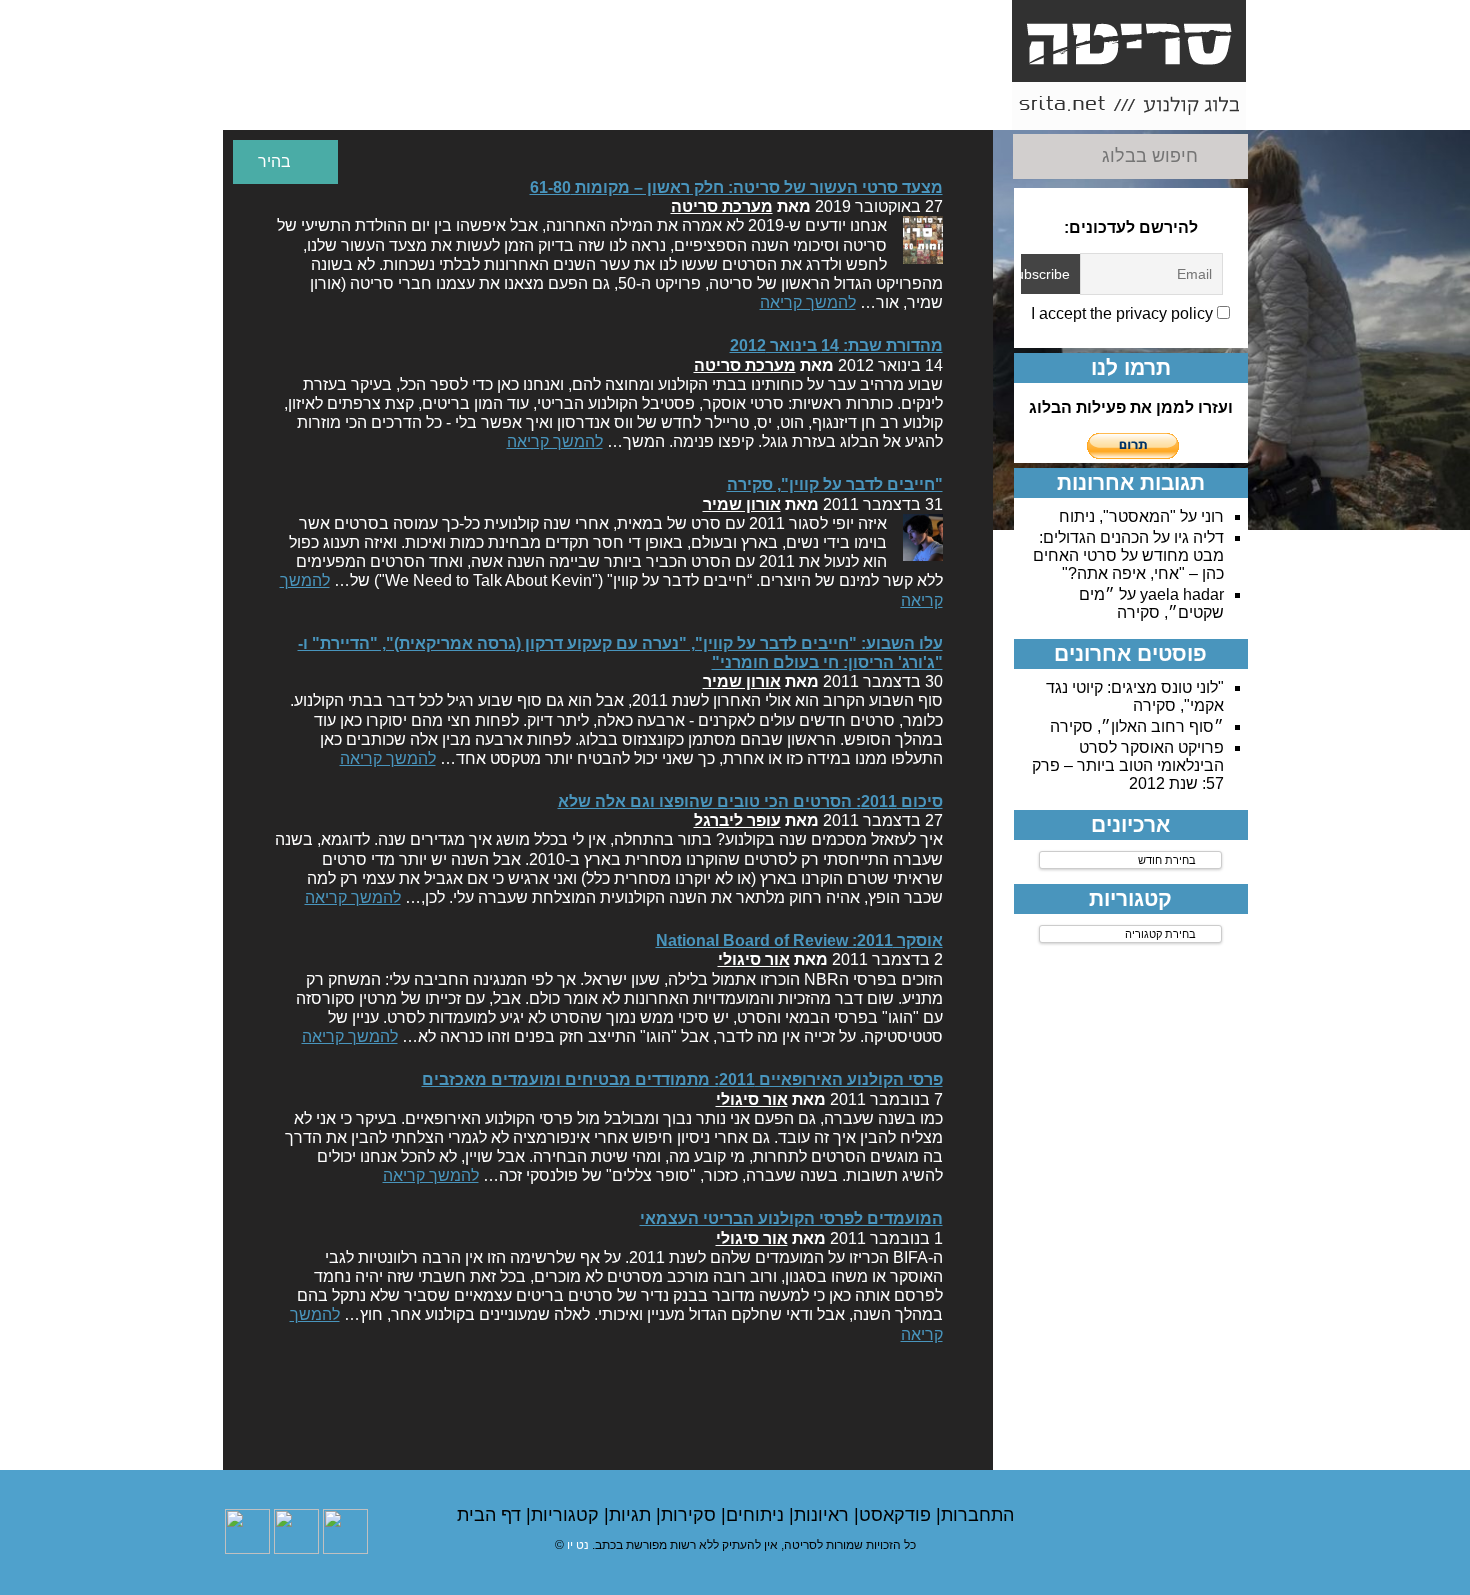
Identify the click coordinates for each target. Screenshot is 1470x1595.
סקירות (691, 1515)
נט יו (578, 1545)
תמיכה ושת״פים (389, 106)
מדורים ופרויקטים (502, 106)
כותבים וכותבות (841, 106)
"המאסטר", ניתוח (1117, 516)
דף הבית (491, 1515)
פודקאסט (897, 1515)
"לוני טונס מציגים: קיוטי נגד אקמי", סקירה (1135, 696)
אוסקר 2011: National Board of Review (799, 940)
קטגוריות (567, 1515)
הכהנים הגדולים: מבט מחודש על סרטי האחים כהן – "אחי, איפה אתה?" (1128, 555)
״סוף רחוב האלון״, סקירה (1137, 726)
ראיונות (824, 1515)
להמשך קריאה (808, 302)
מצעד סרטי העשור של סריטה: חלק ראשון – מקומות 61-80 (736, 187)
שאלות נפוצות (615, 106)
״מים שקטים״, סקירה (1151, 603)
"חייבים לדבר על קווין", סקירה (835, 484)
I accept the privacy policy (1124, 313)
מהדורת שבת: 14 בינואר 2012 (836, 345)
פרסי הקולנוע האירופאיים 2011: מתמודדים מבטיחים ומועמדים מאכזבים (682, 1079)
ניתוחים (757, 1515)
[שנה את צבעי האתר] (285, 162)
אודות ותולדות (954, 106)
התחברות (977, 1515)
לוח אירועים (276, 106)
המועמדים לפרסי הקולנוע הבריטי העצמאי (791, 1218)
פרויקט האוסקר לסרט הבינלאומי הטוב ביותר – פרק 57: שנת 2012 (1128, 765)
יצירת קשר (728, 96)
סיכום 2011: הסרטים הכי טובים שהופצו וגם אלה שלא (750, 801)
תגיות (632, 1515)
